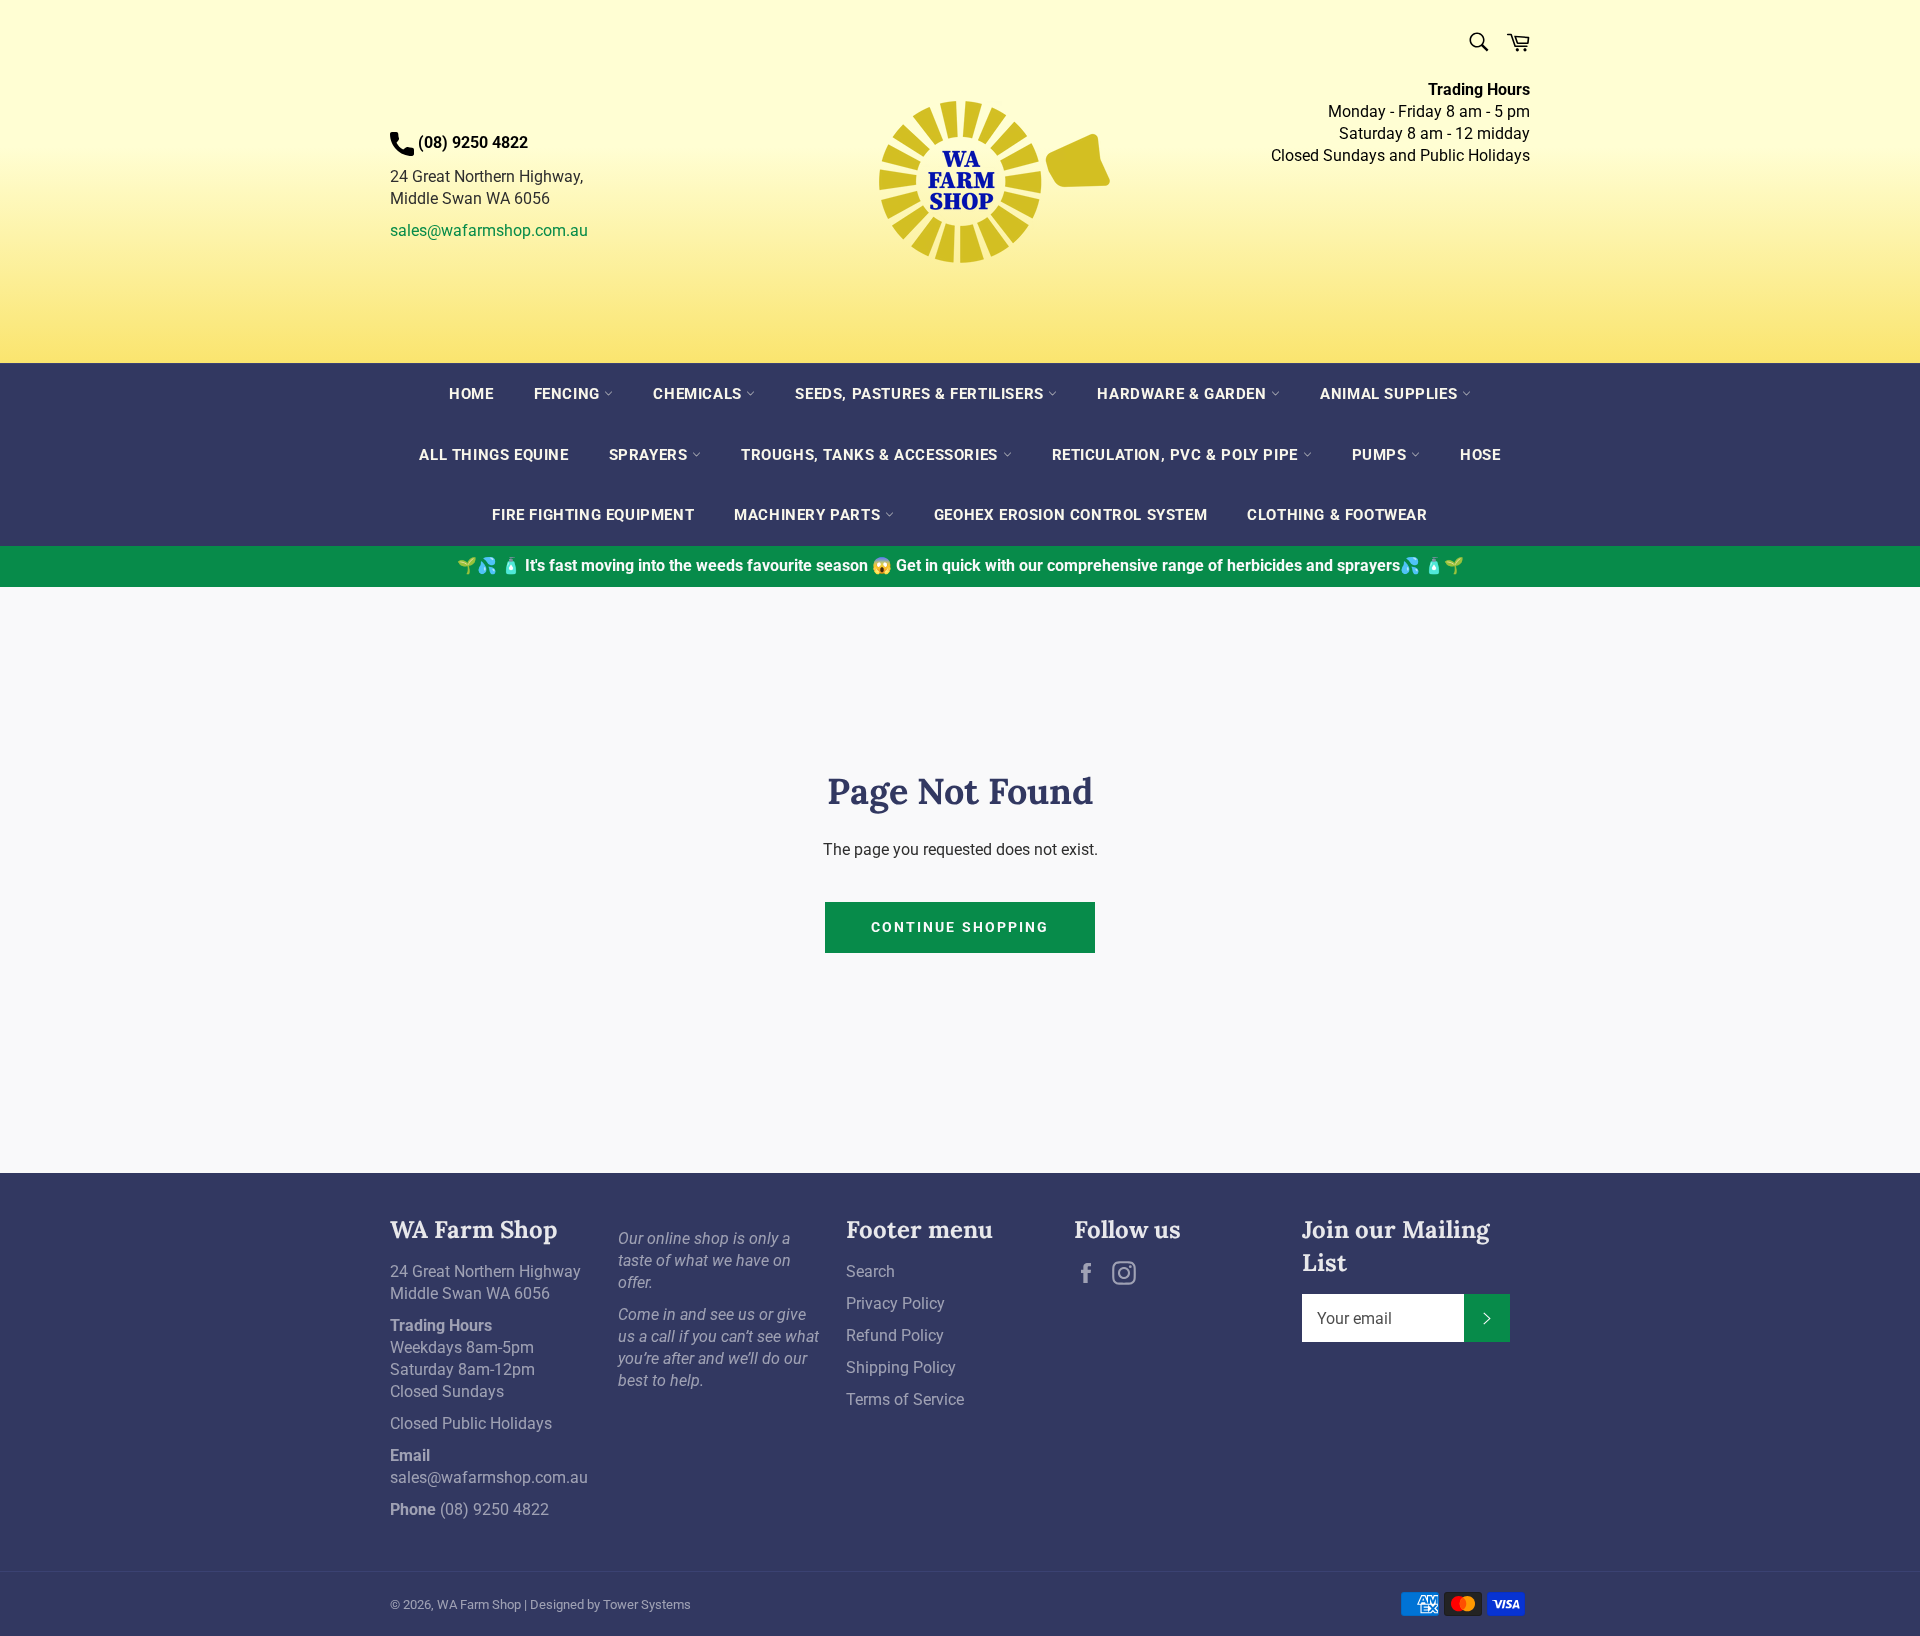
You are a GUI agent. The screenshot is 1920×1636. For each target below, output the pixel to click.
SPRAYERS (650, 455)
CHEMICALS (699, 394)
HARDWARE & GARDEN (1184, 394)
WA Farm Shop (479, 1604)
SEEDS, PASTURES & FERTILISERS (921, 394)
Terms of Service (905, 1399)
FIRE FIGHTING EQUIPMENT (593, 515)
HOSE (1480, 455)
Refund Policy (895, 1335)
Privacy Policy (895, 1303)
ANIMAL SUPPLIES (1391, 394)
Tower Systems (647, 1604)
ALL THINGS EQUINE (493, 455)
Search (870, 1271)
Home (471, 394)
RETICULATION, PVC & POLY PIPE (1177, 455)
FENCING (569, 394)
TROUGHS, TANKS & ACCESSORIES (871, 455)
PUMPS (1382, 455)
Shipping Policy (901, 1367)
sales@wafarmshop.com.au (489, 230)
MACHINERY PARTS (809, 515)
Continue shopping (960, 927)
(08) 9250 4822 (494, 1509)
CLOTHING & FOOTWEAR (1337, 515)
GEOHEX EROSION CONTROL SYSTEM (1070, 515)
